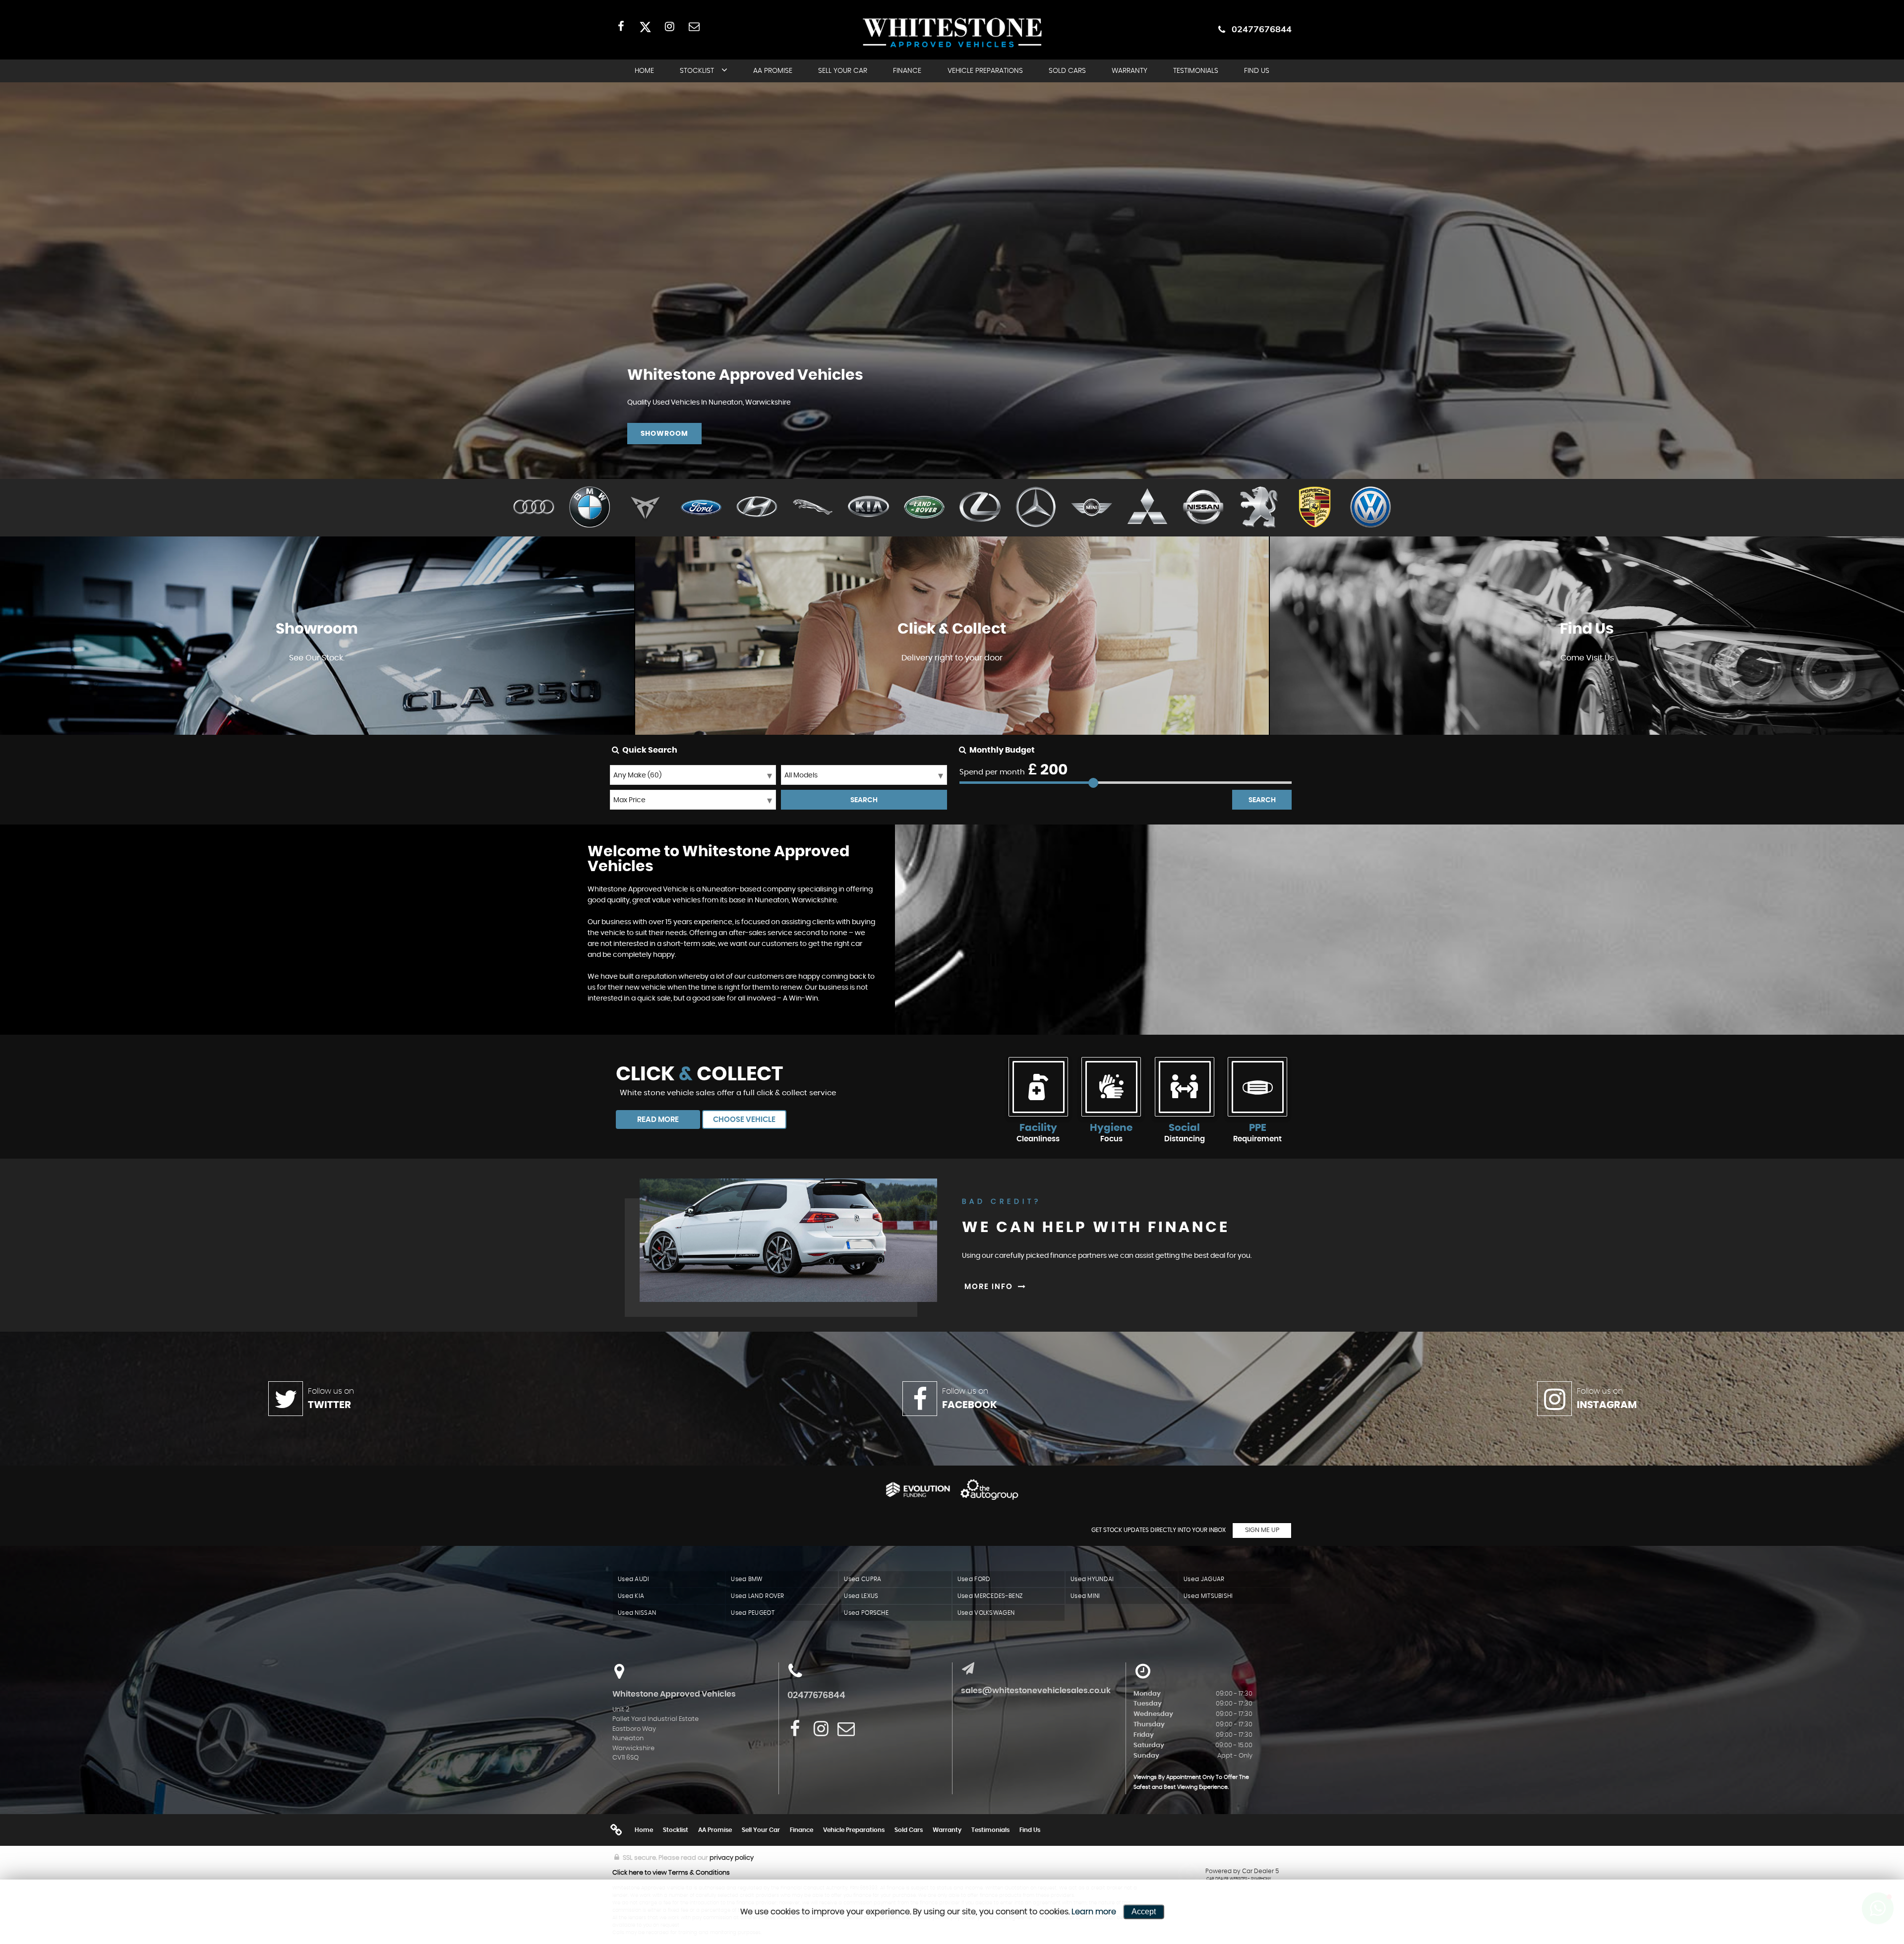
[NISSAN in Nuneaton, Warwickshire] (1203, 508)
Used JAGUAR (1204, 1579)
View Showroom (317, 687)
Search (1262, 800)
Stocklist (697, 71)
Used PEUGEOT (753, 1613)
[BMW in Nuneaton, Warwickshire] (590, 508)
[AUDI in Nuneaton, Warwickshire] (534, 508)
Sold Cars (1067, 71)
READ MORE (658, 1120)
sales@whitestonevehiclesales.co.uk (1036, 1691)
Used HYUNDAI (1092, 1579)
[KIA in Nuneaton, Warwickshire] (868, 508)
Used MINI (1085, 1596)
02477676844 (1262, 29)
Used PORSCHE (866, 1613)
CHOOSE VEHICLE (744, 1120)
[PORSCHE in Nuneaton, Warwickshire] (1315, 508)
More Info (952, 687)
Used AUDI (634, 1579)
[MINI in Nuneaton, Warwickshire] (1092, 508)
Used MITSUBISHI (1208, 1596)
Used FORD (974, 1579)
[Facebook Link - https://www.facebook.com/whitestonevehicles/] (621, 26)
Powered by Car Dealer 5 (1242, 1871)
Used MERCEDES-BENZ (990, 1596)
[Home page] (952, 32)
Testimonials (1196, 71)
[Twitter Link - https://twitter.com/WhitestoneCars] (645, 26)
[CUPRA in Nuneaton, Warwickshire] (645, 508)
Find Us (1257, 71)
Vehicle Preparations (985, 71)
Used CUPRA (863, 1579)
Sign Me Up (1262, 1530)
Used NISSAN (637, 1613)
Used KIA (631, 1596)
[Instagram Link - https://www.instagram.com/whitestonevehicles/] (670, 26)
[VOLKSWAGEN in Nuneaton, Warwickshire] (1371, 508)
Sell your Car (843, 71)
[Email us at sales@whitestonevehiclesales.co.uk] (694, 26)
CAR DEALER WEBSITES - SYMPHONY (1239, 1879)
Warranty (1130, 71)
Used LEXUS (861, 1596)
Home (644, 71)
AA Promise (773, 71)
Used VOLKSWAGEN (986, 1613)
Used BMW (746, 1579)
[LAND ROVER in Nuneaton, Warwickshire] (924, 508)
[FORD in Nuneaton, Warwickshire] (701, 508)
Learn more (1094, 1912)
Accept (1144, 1912)
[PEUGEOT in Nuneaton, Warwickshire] (1259, 508)
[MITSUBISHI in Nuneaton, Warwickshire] (1148, 508)
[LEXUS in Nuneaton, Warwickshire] (980, 508)
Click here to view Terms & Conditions (671, 1873)
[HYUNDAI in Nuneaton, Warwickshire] (757, 508)
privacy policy (732, 1858)
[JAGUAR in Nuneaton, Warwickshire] (813, 508)
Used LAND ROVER (758, 1596)
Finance (907, 71)
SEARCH (864, 800)
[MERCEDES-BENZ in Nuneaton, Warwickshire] (1036, 508)
